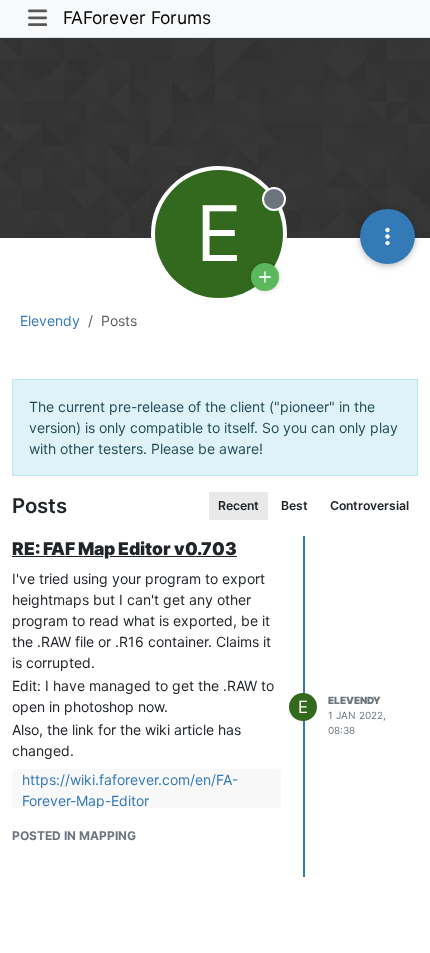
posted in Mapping (74, 835)
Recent (238, 505)
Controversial (369, 505)
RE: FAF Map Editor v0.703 (124, 548)
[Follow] (265, 277)
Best (294, 505)
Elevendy (354, 700)
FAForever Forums (137, 17)
